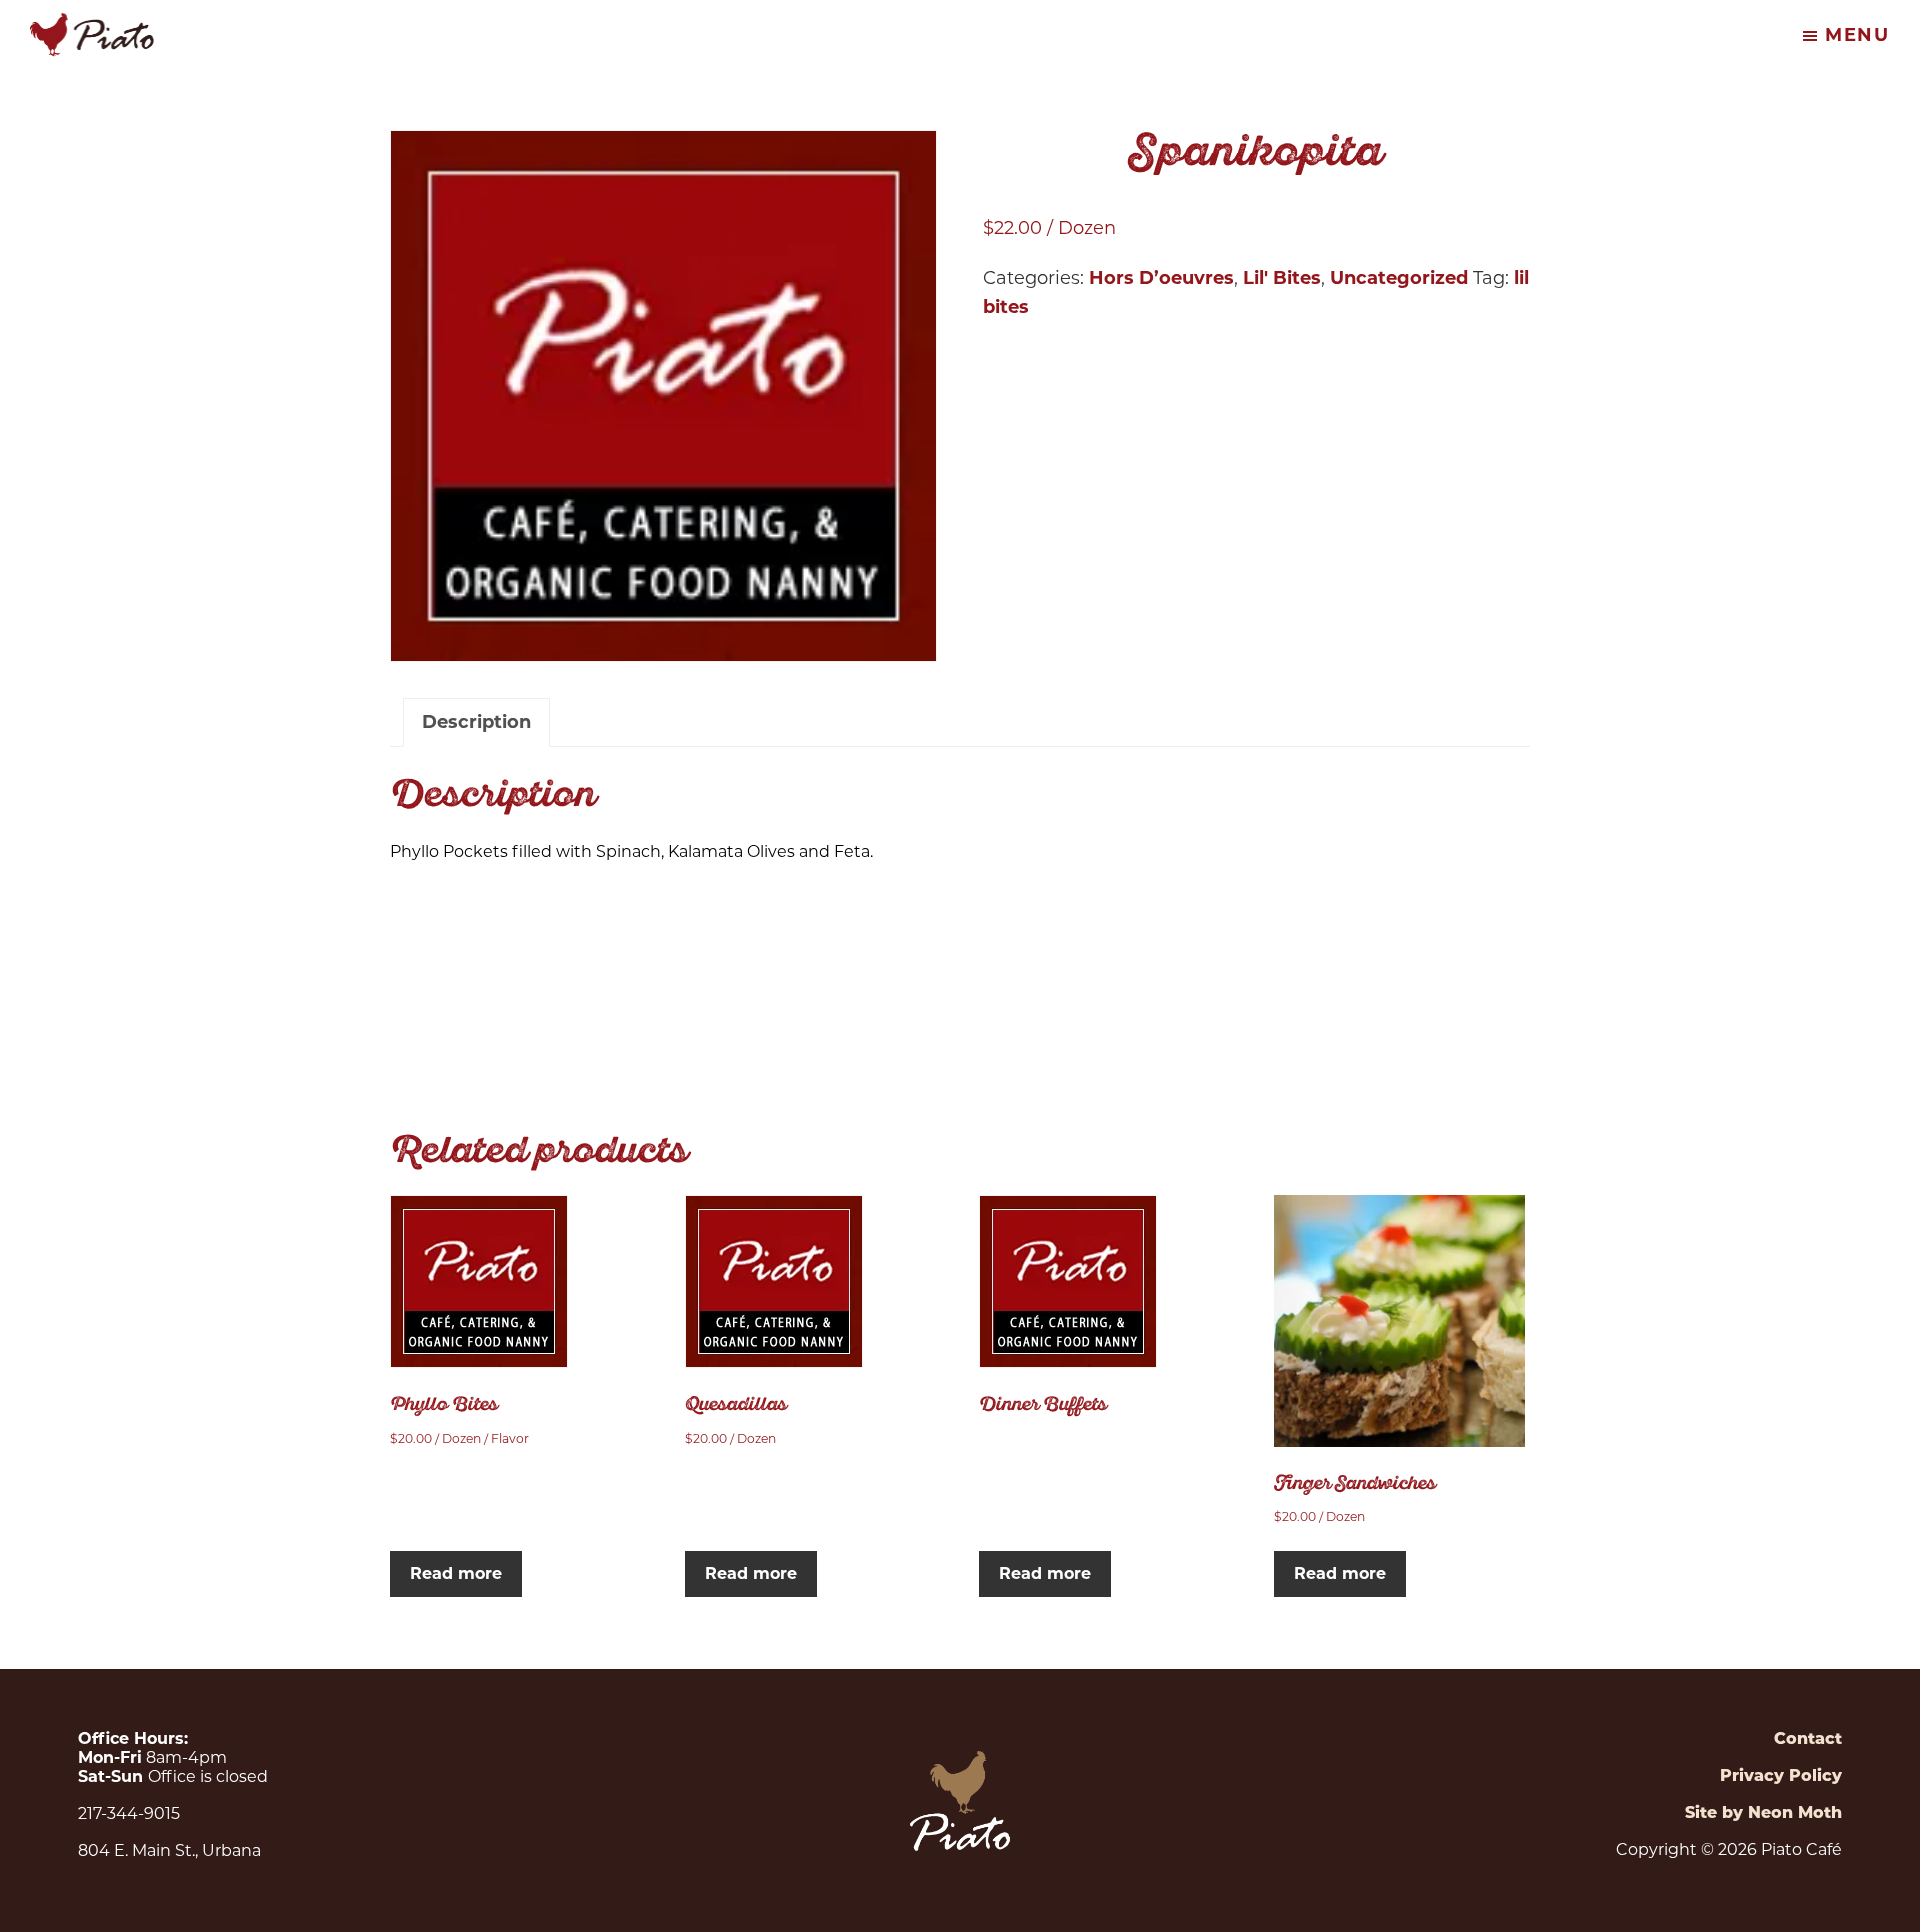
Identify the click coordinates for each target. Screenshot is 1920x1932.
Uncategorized (1399, 278)
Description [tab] (476, 722)
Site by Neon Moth (1763, 1812)
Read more (456, 1573)
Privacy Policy (1781, 1775)
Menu (1857, 35)
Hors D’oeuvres (1161, 278)
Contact (1808, 1738)
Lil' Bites (1282, 278)
